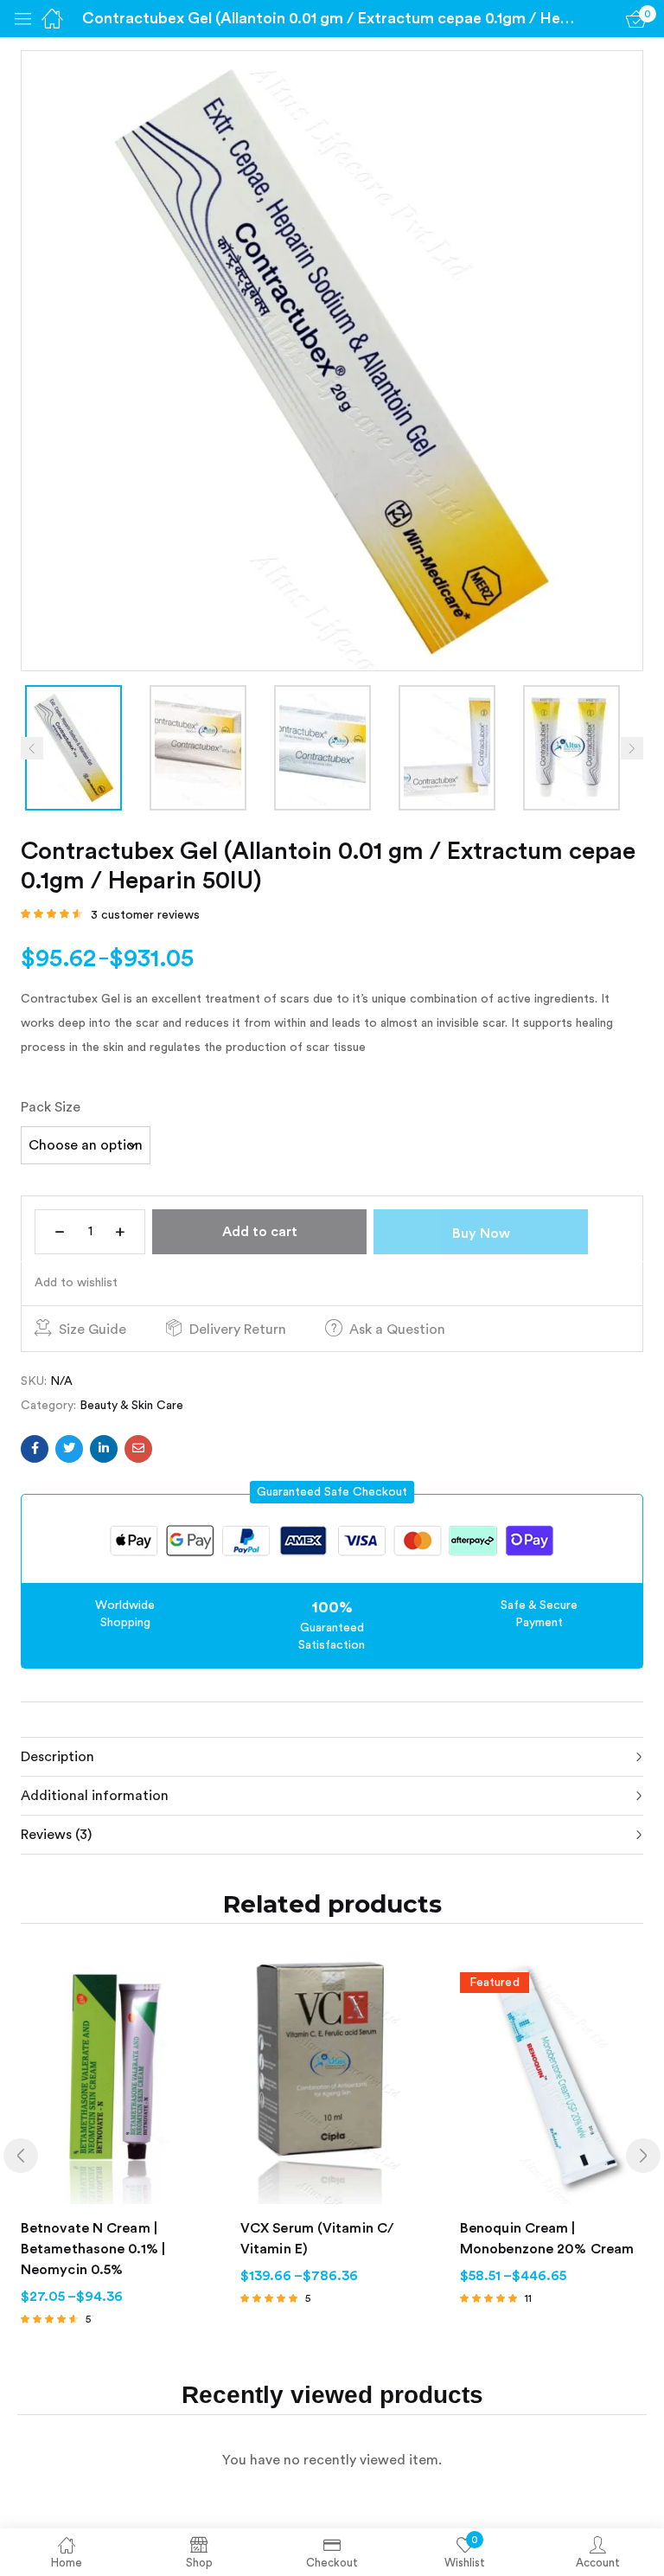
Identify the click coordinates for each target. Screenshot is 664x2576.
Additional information (95, 1796)
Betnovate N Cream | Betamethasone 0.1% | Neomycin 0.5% (93, 2249)
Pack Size (51, 1107)
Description (57, 1757)
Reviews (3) (56, 1835)
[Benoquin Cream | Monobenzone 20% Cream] (552, 2081)
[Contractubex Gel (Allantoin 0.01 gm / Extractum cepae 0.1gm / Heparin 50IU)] (35, 1449)
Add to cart (260, 1232)
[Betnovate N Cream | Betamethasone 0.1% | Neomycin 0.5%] (113, 2081)
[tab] (332, 1756)
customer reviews (145, 915)
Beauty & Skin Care (131, 1406)
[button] (332, 1492)
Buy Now (481, 1234)
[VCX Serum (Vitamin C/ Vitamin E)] (333, 2081)
